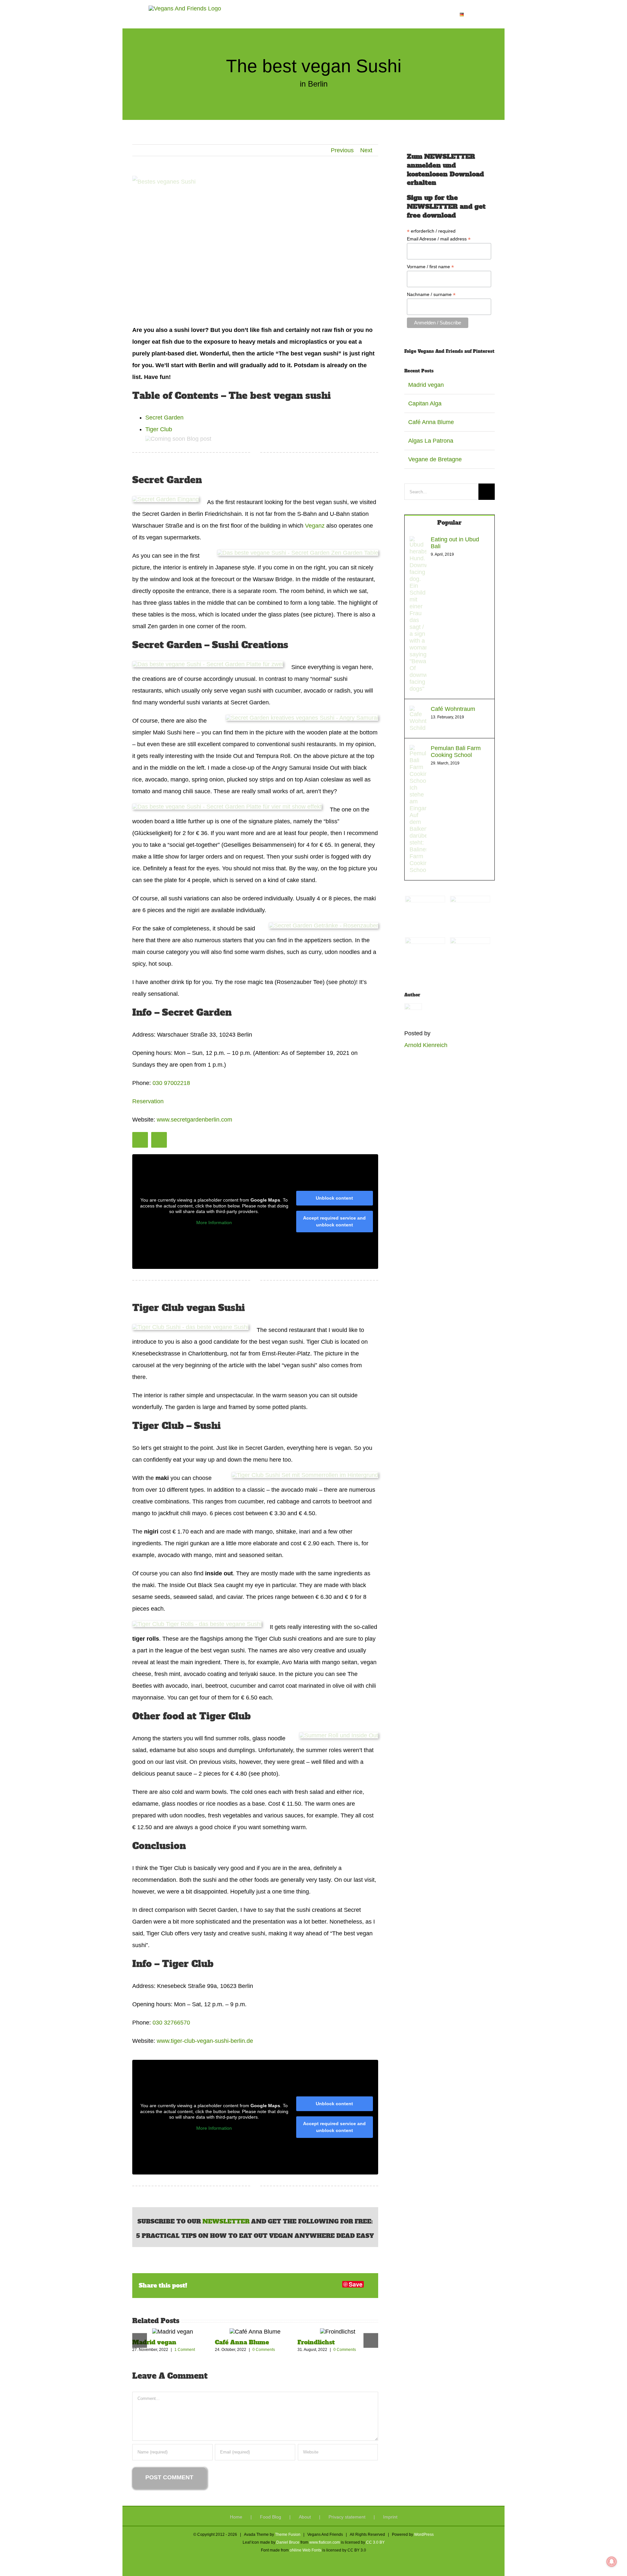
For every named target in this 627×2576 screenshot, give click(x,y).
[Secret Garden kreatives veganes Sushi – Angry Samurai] (302, 718)
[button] (473, 14)
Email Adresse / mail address (439, 239)
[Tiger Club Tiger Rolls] (197, 1624)
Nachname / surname (431, 295)
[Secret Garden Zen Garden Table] (298, 553)
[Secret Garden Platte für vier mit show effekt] (227, 807)
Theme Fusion (288, 2535)
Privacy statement (347, 2517)
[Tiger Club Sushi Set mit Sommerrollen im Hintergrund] (305, 1475)
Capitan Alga (425, 403)
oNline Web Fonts (305, 2550)
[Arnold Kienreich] (413, 1009)
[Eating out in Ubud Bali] (418, 542)
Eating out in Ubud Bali (455, 543)
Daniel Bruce (288, 2542)
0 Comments (264, 2350)
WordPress (424, 2535)
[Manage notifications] (612, 2562)
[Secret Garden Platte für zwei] (208, 664)
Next (366, 150)
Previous (342, 150)
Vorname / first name (430, 267)
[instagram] (140, 1140)
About (305, 2517)
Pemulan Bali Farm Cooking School (456, 752)
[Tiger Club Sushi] (190, 1327)
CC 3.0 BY (375, 2542)
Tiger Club (159, 429)
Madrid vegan (154, 2342)
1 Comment (185, 2350)
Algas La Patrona (431, 441)
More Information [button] (214, 1222)
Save (356, 2284)
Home (236, 2517)
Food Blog (271, 2517)
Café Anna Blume (242, 2342)
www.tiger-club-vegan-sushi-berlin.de (205, 2041)
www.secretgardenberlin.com (194, 1120)
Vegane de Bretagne (435, 459)
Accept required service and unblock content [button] (334, 1221)
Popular (449, 523)
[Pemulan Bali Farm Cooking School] (418, 751)
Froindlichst (316, 2342)
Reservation (148, 1101)
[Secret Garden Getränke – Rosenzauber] (323, 926)
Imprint (390, 2517)
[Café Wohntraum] (418, 712)
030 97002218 (171, 1083)
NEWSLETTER (226, 2221)
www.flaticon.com (325, 2542)
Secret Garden (164, 418)
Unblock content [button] (334, 1198)
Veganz (315, 526)
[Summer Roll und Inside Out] (339, 1735)
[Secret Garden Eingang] (166, 499)
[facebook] (159, 1140)
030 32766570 (171, 2023)
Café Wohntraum (453, 709)
